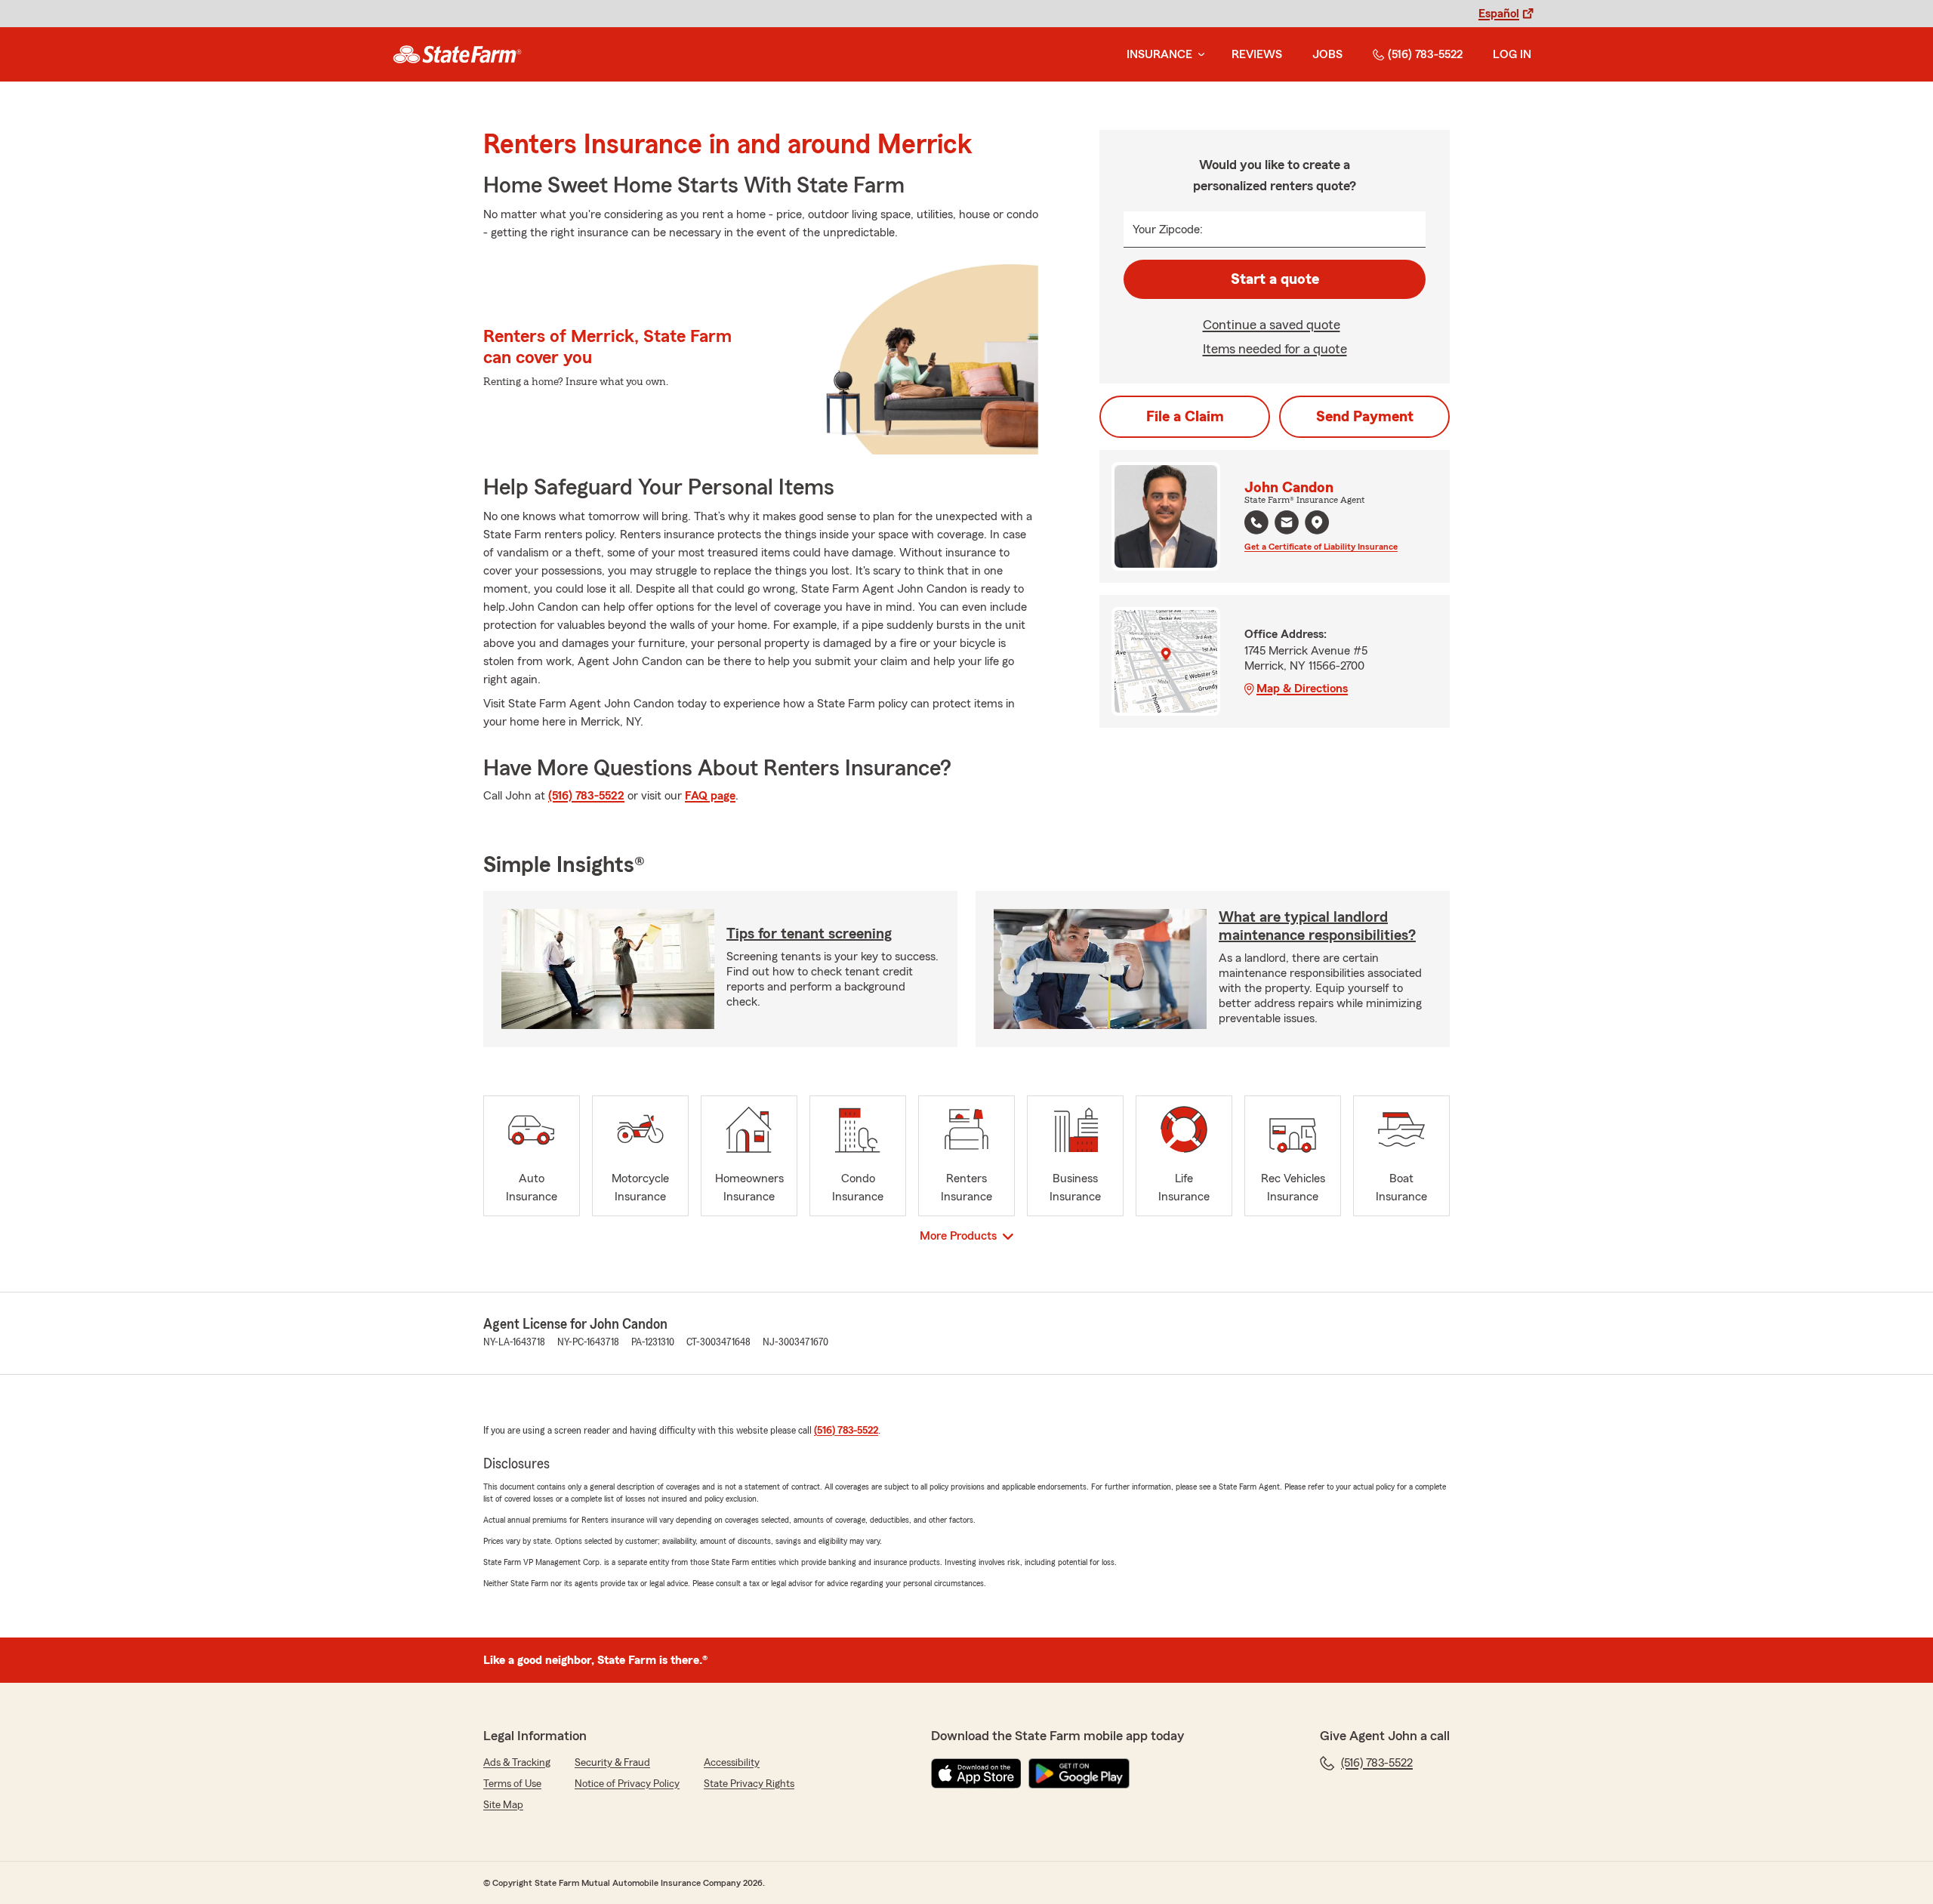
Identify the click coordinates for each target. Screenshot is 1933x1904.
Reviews (1257, 54)
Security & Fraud (612, 1763)
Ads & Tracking (517, 1763)
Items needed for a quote (1275, 349)
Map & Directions (1302, 689)
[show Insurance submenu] (1198, 55)
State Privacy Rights (749, 1784)
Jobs (1327, 54)
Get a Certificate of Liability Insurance (1321, 547)
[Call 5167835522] (1256, 522)
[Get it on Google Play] (1079, 1773)
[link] (457, 54)
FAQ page (710, 796)
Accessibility (732, 1763)
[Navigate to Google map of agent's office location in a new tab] (1317, 522)
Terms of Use (512, 1784)
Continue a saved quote (1272, 325)
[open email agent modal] (1287, 524)
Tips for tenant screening (809, 934)
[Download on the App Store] (976, 1773)
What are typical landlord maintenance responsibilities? (1317, 926)
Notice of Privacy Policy (627, 1784)
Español (1499, 14)
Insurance (1159, 54)
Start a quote (1275, 279)
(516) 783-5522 (1425, 54)
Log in (1512, 54)
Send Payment (1365, 417)
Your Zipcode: (1168, 230)
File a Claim (1185, 417)
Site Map (503, 1805)
